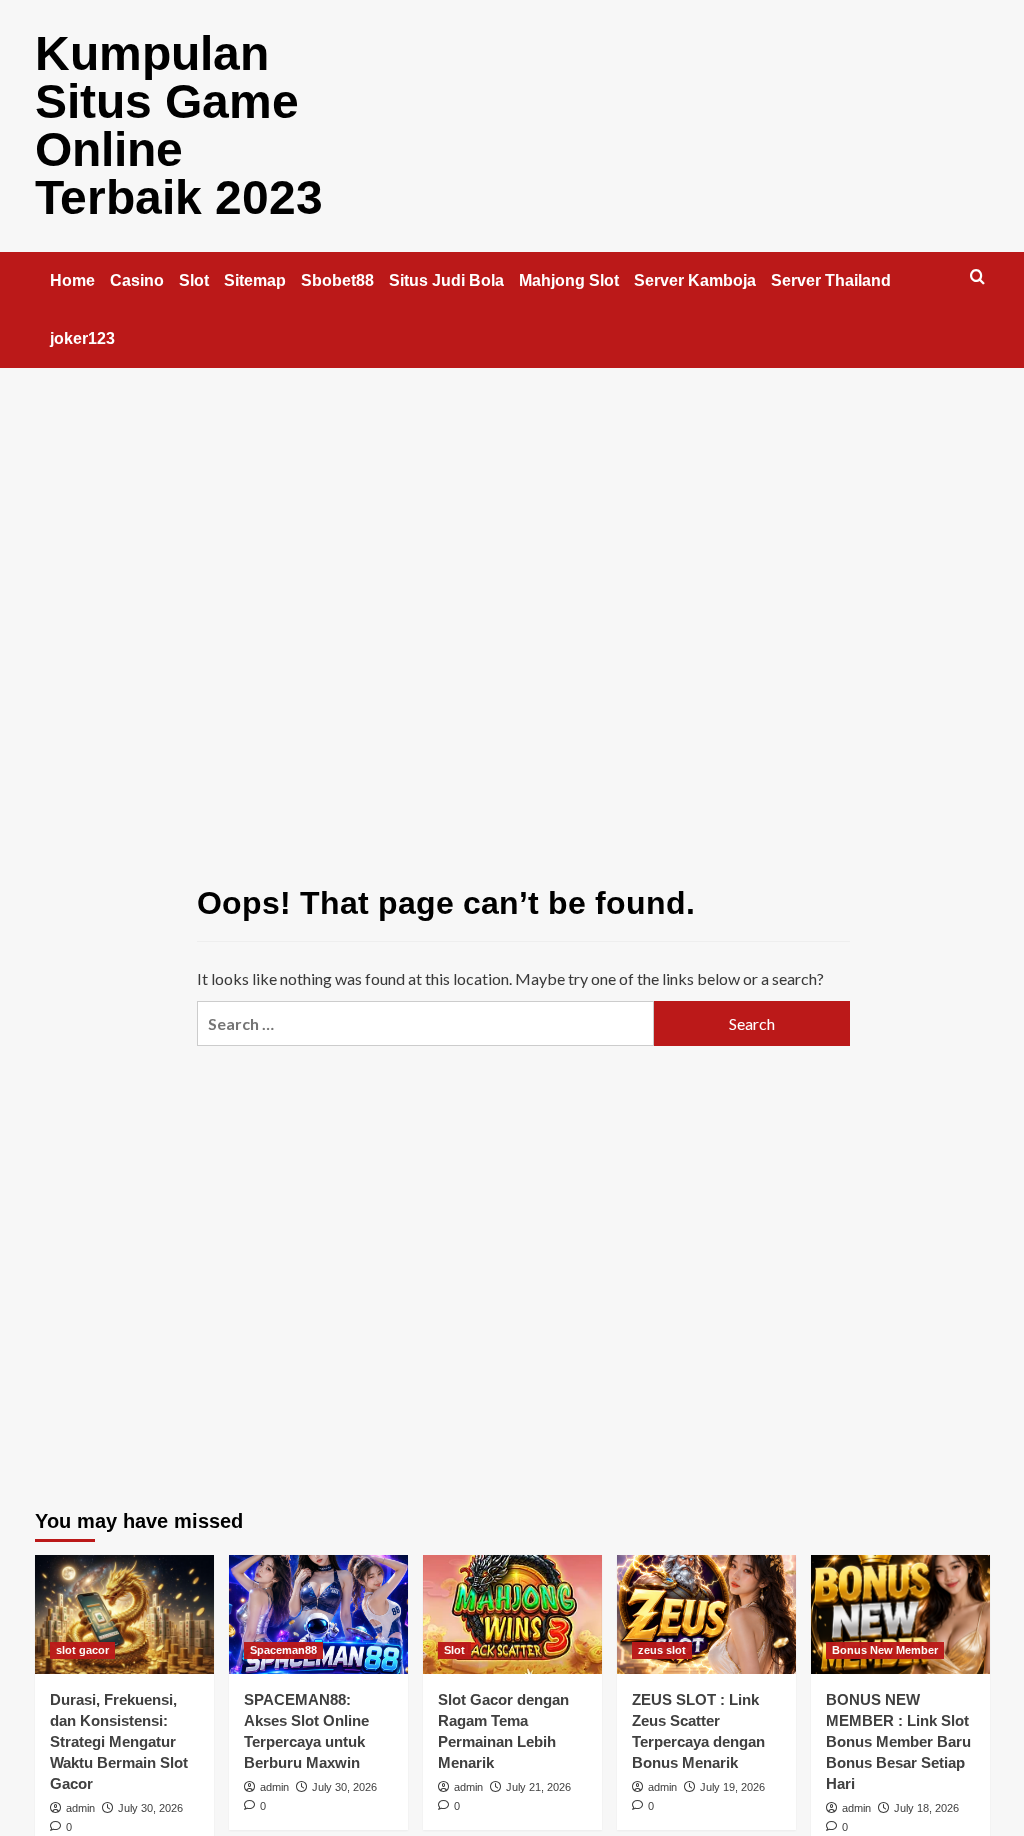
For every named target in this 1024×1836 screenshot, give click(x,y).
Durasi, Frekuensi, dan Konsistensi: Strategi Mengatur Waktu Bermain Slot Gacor (119, 1741)
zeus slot (662, 1650)
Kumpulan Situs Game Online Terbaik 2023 (179, 125)
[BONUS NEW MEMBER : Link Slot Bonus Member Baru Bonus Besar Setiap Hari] (900, 1614)
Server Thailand (831, 280)
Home (72, 280)
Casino (137, 280)
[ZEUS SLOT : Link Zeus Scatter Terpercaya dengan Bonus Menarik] (706, 1614)
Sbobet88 (337, 280)
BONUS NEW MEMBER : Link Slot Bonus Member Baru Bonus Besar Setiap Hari (898, 1741)
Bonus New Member (885, 1650)
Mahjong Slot (569, 280)
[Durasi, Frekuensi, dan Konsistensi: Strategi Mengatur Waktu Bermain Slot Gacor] (124, 1614)
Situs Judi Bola (446, 280)
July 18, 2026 (926, 1808)
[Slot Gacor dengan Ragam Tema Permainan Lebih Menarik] (512, 1614)
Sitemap (255, 280)
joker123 (82, 338)
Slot (194, 280)
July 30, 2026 (150, 1808)
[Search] (977, 277)
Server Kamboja (695, 280)
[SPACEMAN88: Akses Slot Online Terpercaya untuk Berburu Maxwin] (318, 1614)
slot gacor (82, 1650)
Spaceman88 (283, 1650)
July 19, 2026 (732, 1787)
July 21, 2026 (538, 1787)
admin (80, 1808)
